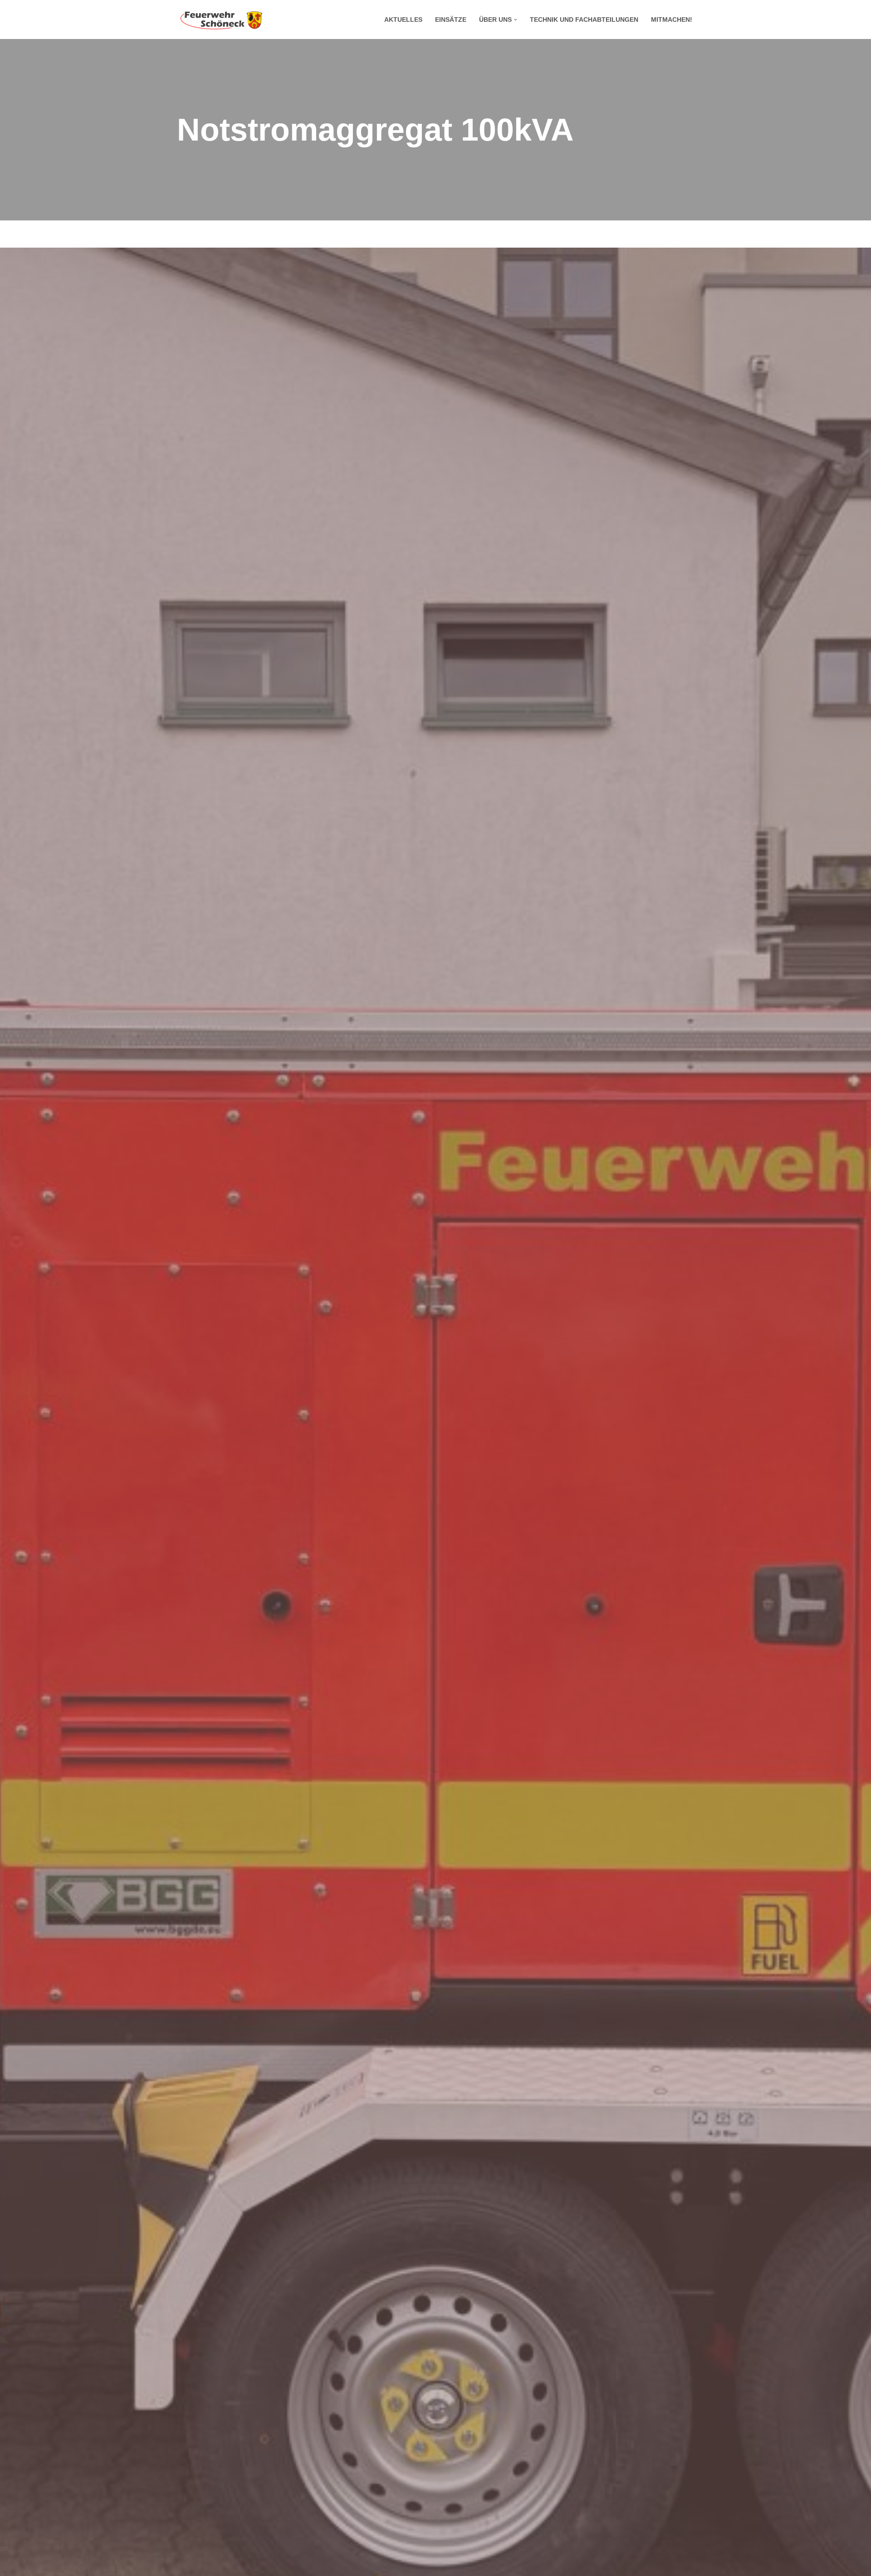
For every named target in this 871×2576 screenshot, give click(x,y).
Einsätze (451, 20)
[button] (516, 20)
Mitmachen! (672, 20)
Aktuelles (403, 20)
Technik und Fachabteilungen (584, 20)
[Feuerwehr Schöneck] (222, 20)
